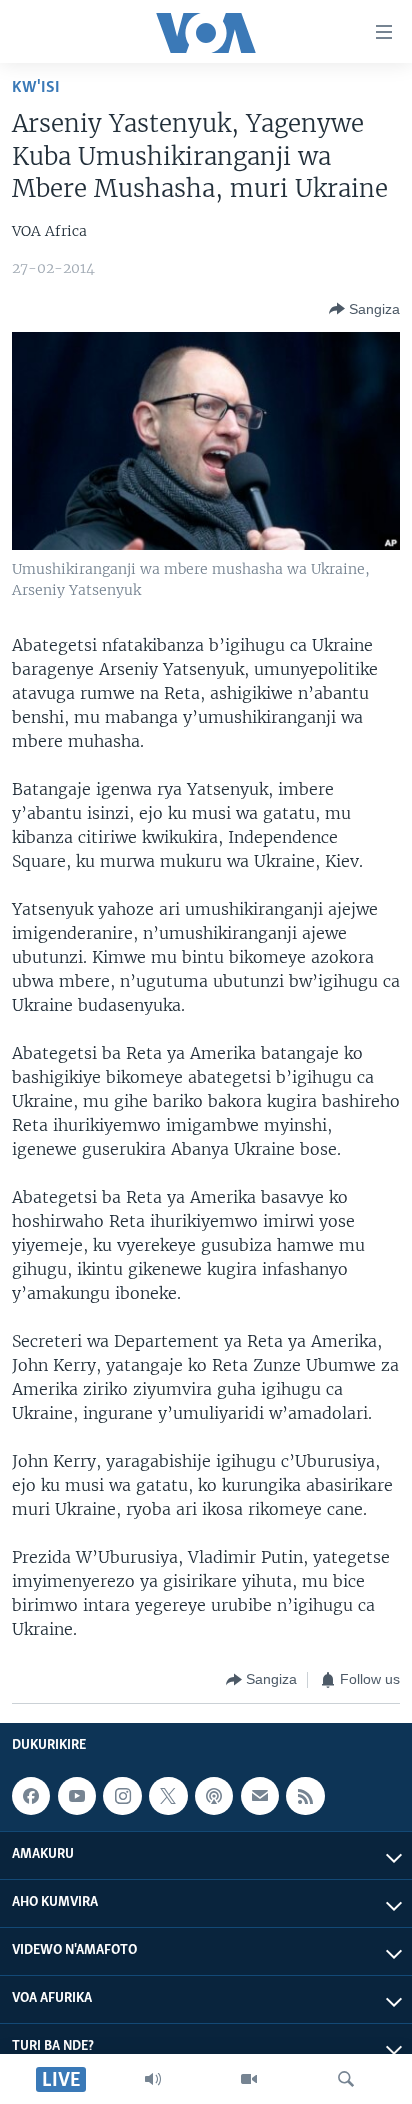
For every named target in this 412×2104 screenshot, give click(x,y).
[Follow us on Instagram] (122, 1796)
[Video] (249, 2079)
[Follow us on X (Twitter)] (168, 1796)
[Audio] (153, 2079)
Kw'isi (36, 87)
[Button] (364, 309)
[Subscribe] (260, 1796)
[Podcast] (214, 1796)
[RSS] (305, 1796)
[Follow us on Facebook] (31, 1796)
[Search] (346, 2079)
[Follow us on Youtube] (77, 1796)
